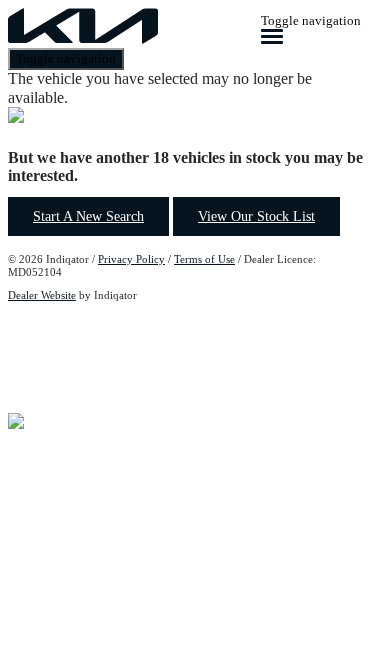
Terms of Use (204, 259)
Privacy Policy (131, 259)
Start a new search (88, 216)
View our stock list (256, 216)
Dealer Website (42, 295)
